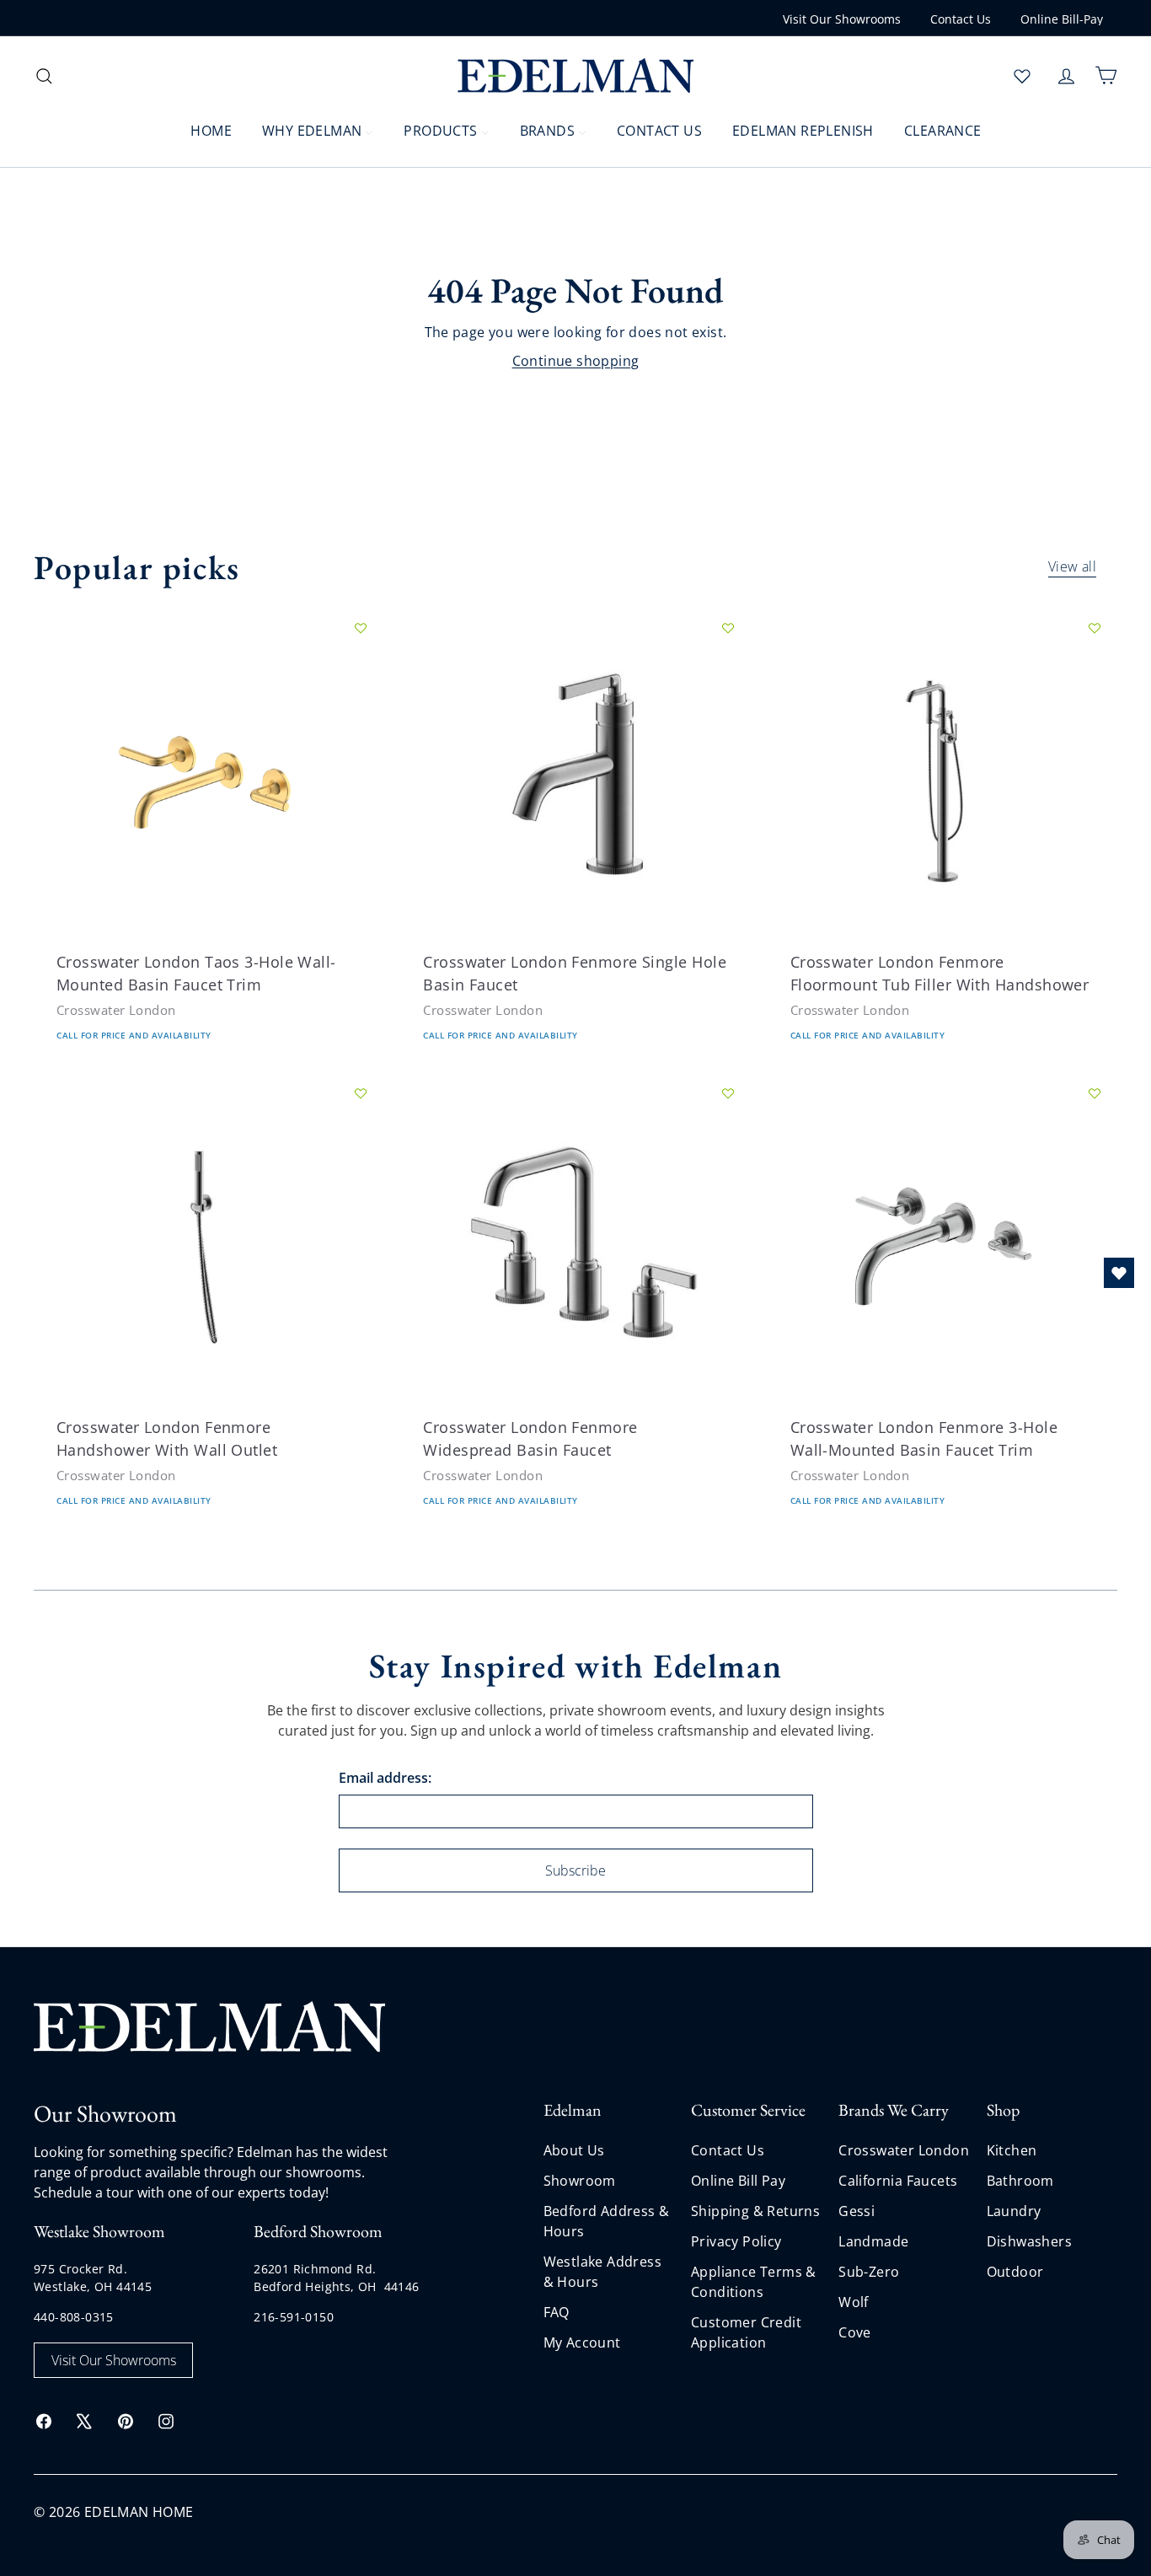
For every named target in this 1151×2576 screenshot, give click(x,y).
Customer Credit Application (746, 2332)
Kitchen (1012, 2150)
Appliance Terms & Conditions (754, 2282)
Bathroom (1020, 2181)
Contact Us (961, 19)
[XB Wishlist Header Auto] (1022, 76)
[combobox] (169, 75)
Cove (855, 2332)
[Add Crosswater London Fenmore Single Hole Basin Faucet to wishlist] (728, 628)
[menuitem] (201, 130)
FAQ (557, 2312)
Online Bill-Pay (1062, 19)
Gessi (857, 2211)
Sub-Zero (869, 2272)
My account (582, 2343)
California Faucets (898, 2181)
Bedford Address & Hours (607, 2221)
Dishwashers (1029, 2241)
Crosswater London (904, 2150)
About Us (574, 2150)
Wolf (854, 2302)
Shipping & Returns (755, 2211)
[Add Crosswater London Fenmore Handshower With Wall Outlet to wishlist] (361, 1093)
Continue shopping (576, 361)
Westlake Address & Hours (602, 2272)
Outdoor (1015, 2272)
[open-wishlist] (1119, 1273)
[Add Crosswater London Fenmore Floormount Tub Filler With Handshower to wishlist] (1095, 628)
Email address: (385, 1778)
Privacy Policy (736, 2241)
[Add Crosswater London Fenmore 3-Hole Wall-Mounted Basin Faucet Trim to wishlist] (1095, 1093)
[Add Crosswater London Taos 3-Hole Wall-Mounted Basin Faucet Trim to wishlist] (361, 628)
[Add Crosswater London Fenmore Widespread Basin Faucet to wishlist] (728, 1093)
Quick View (101, 840)
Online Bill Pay (738, 2181)
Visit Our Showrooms (842, 19)
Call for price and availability (134, 1036)
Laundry (1014, 2211)
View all (1072, 568)
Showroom (580, 2181)
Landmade (873, 2241)
